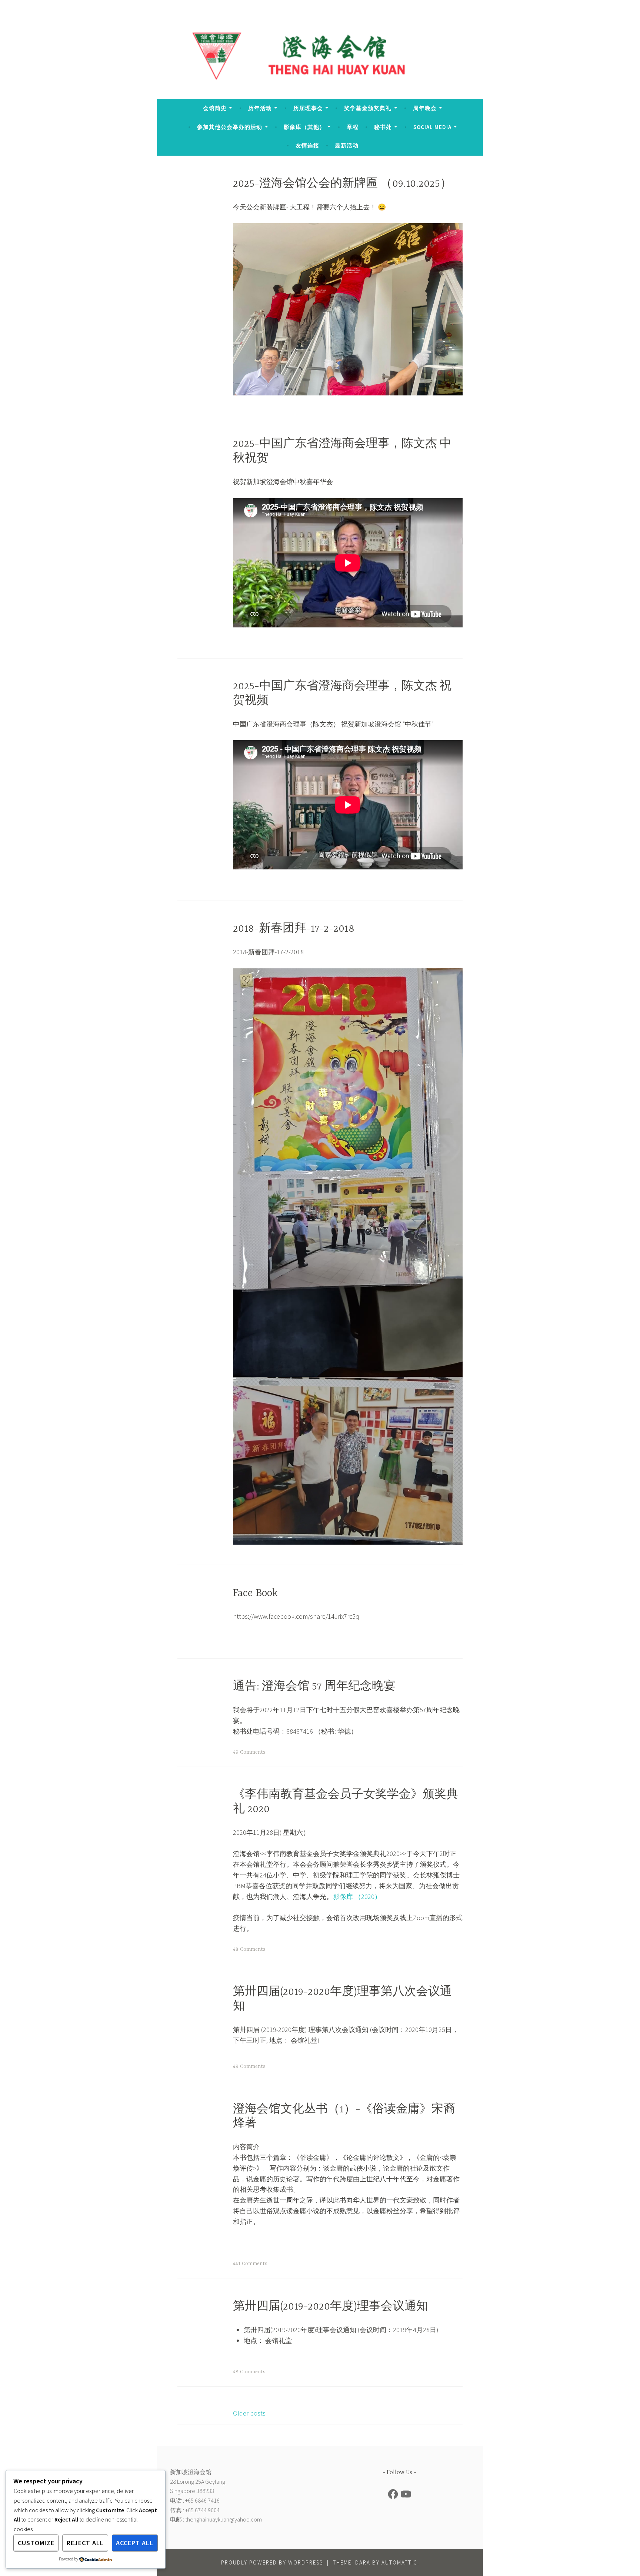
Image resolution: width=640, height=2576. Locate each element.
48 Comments (249, 1949)
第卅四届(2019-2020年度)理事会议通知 (331, 2307)
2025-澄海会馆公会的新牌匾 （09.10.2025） (342, 184)
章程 (353, 127)
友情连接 (307, 145)
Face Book (255, 1594)
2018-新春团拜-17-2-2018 (294, 929)
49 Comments (249, 1752)
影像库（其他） (304, 127)
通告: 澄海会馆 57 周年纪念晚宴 (314, 1687)
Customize (36, 2543)
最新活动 (347, 145)
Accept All (135, 2543)
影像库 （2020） (357, 1897)
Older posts (249, 2413)
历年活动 (260, 108)
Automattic (399, 2562)
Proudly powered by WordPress (272, 2562)
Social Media (432, 127)
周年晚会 (425, 108)
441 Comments (250, 2264)
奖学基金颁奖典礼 (368, 108)
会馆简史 (215, 108)
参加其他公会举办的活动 (230, 127)
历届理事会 (308, 108)
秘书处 (383, 127)
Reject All (85, 2543)
